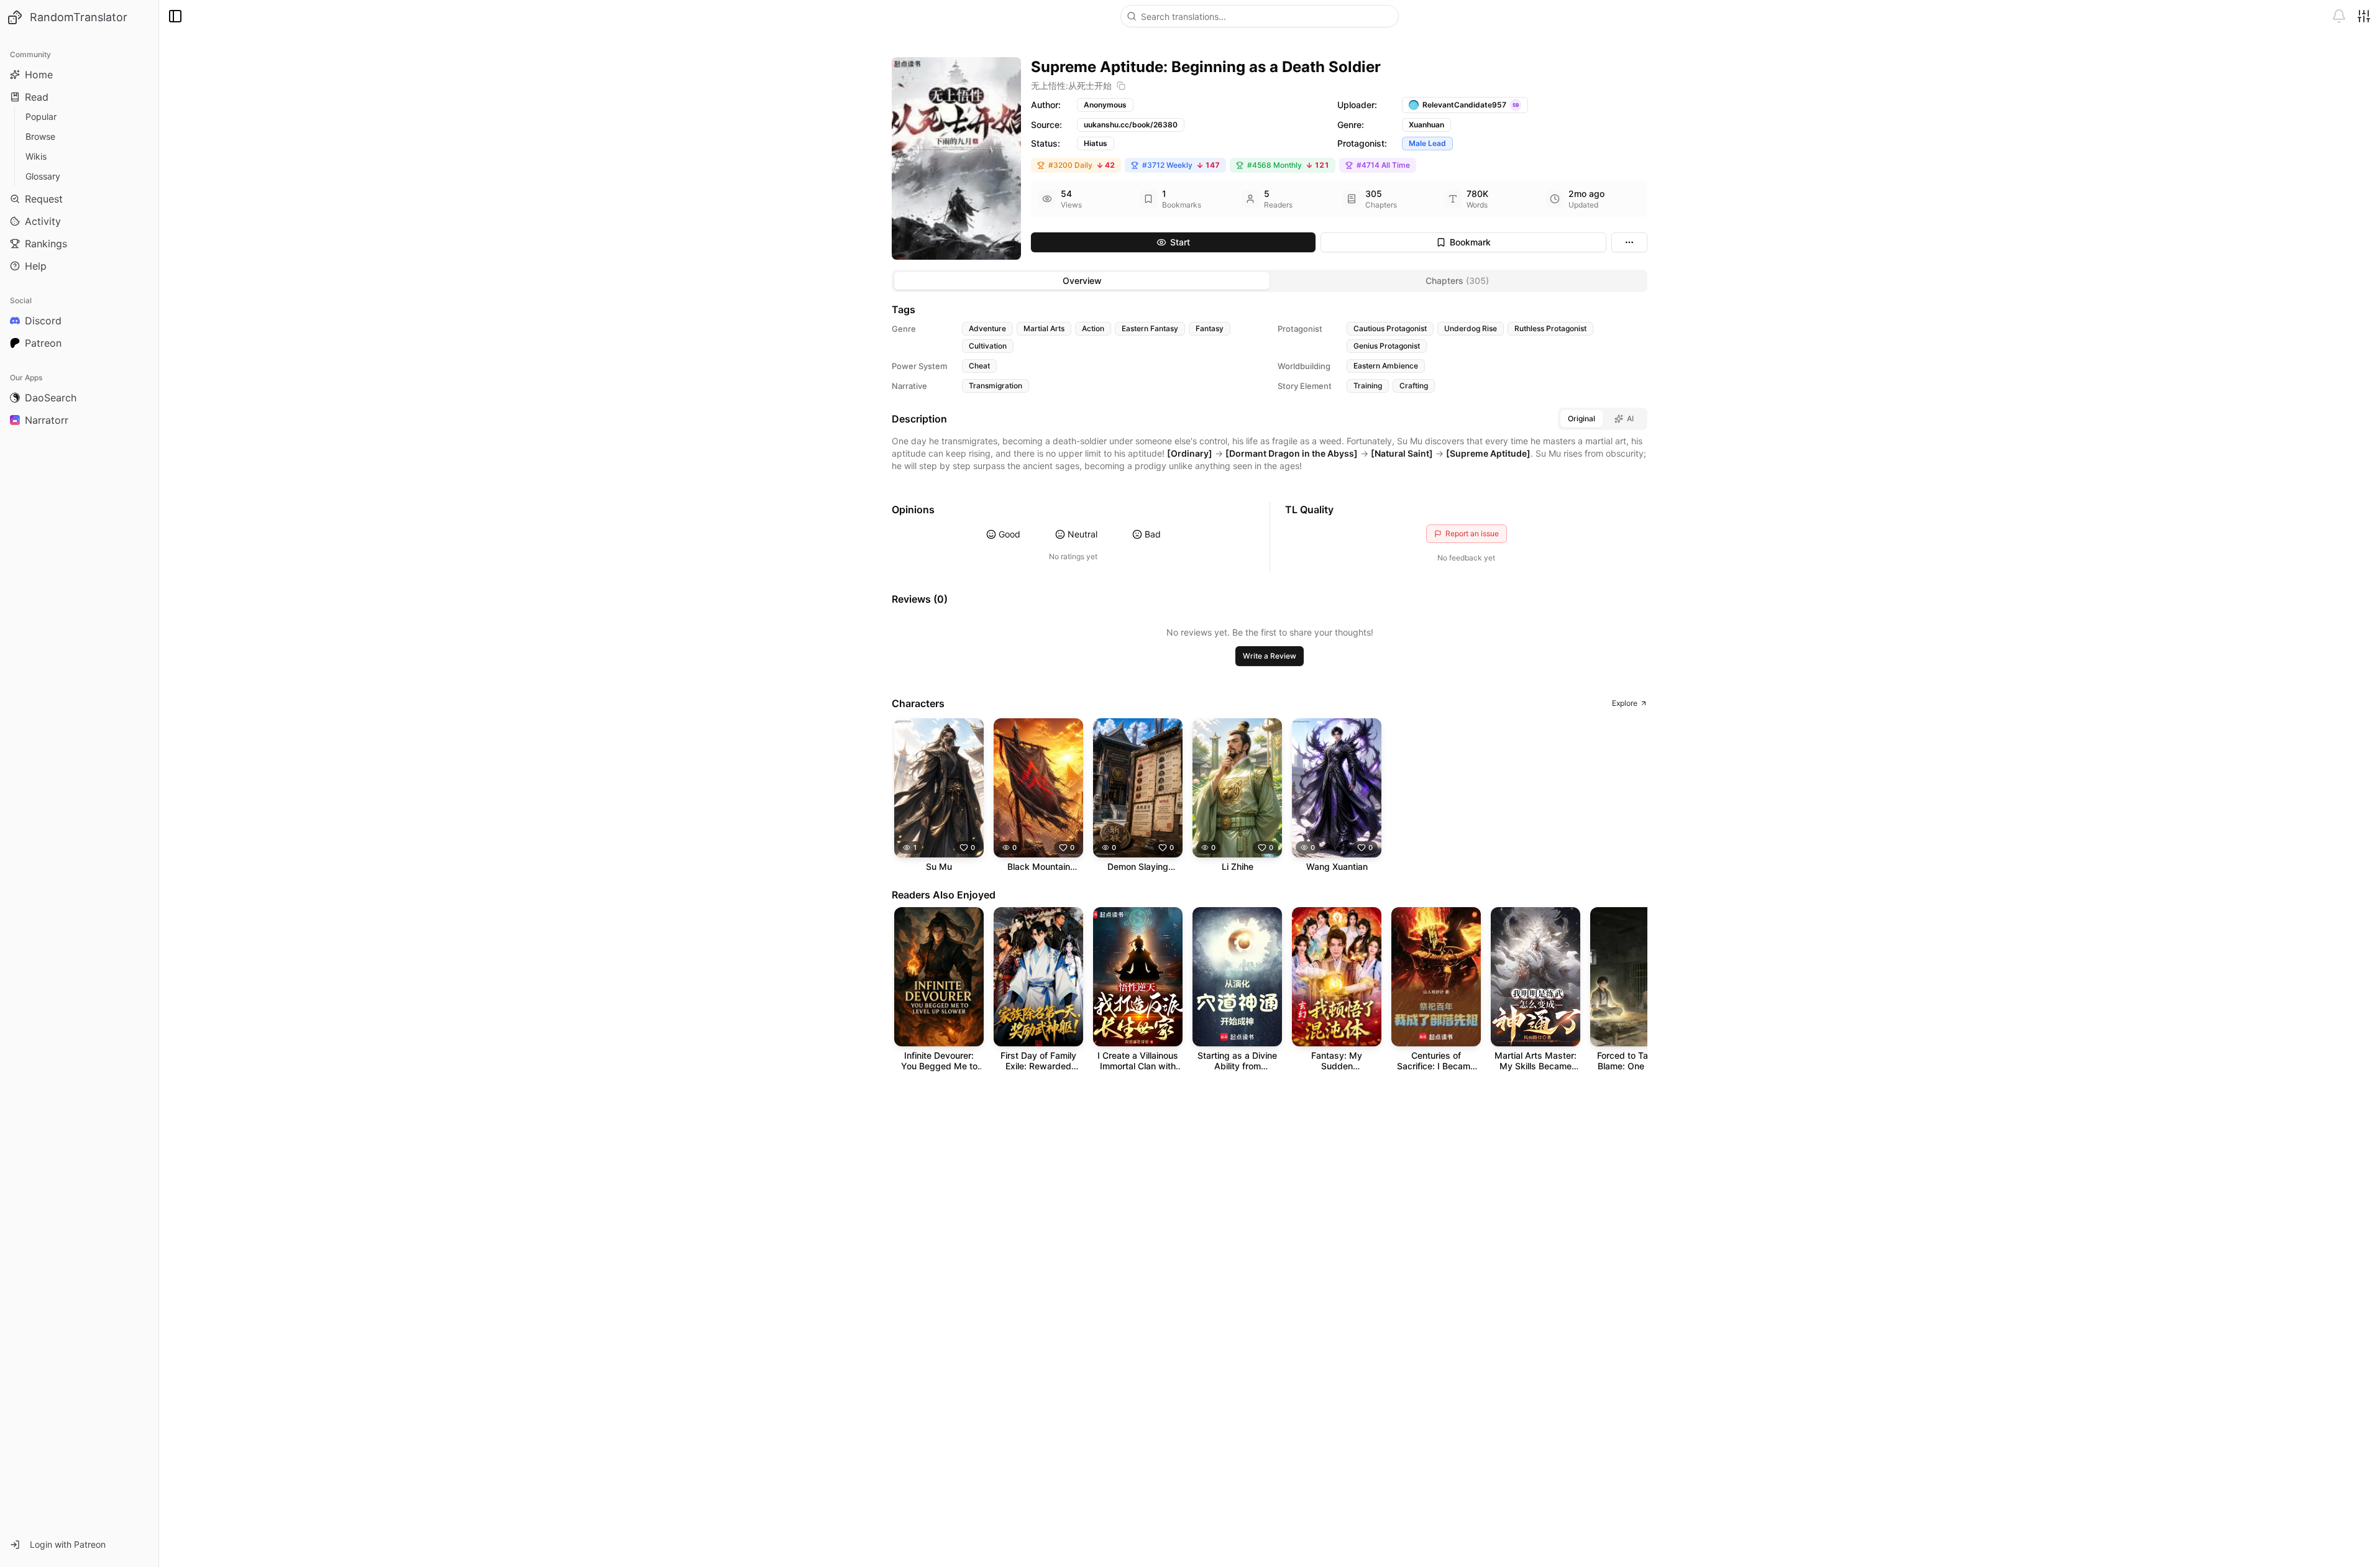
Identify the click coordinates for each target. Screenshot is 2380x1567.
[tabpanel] (1270, 693)
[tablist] (1270, 281)
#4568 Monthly (1288, 165)
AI (1630, 418)
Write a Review (1270, 656)
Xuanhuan (1426, 125)
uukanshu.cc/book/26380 (1131, 125)
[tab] (1082, 281)
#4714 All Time (1383, 165)
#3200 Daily (1082, 165)
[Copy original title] (1121, 86)
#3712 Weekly (1181, 165)
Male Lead (1427, 143)
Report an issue (1472, 533)
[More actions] (1629, 242)
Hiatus (1096, 143)
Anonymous (1105, 105)
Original (1581, 418)
